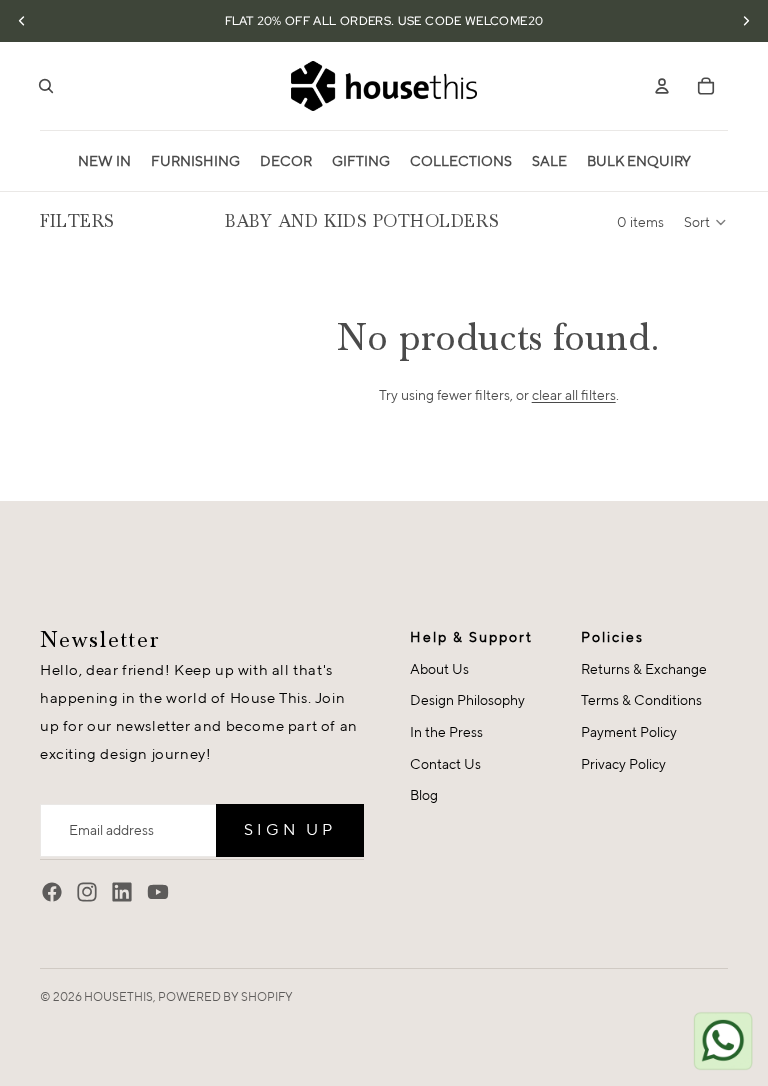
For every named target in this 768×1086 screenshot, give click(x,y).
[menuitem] (104, 161)
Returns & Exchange (644, 669)
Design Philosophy (467, 700)
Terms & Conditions (641, 700)
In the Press (446, 732)
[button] (706, 222)
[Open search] (46, 86)
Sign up (290, 829)
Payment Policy (629, 732)
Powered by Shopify (225, 996)
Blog (424, 795)
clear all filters (574, 395)
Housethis (118, 996)
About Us (439, 669)
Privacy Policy (623, 764)
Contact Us (445, 764)
